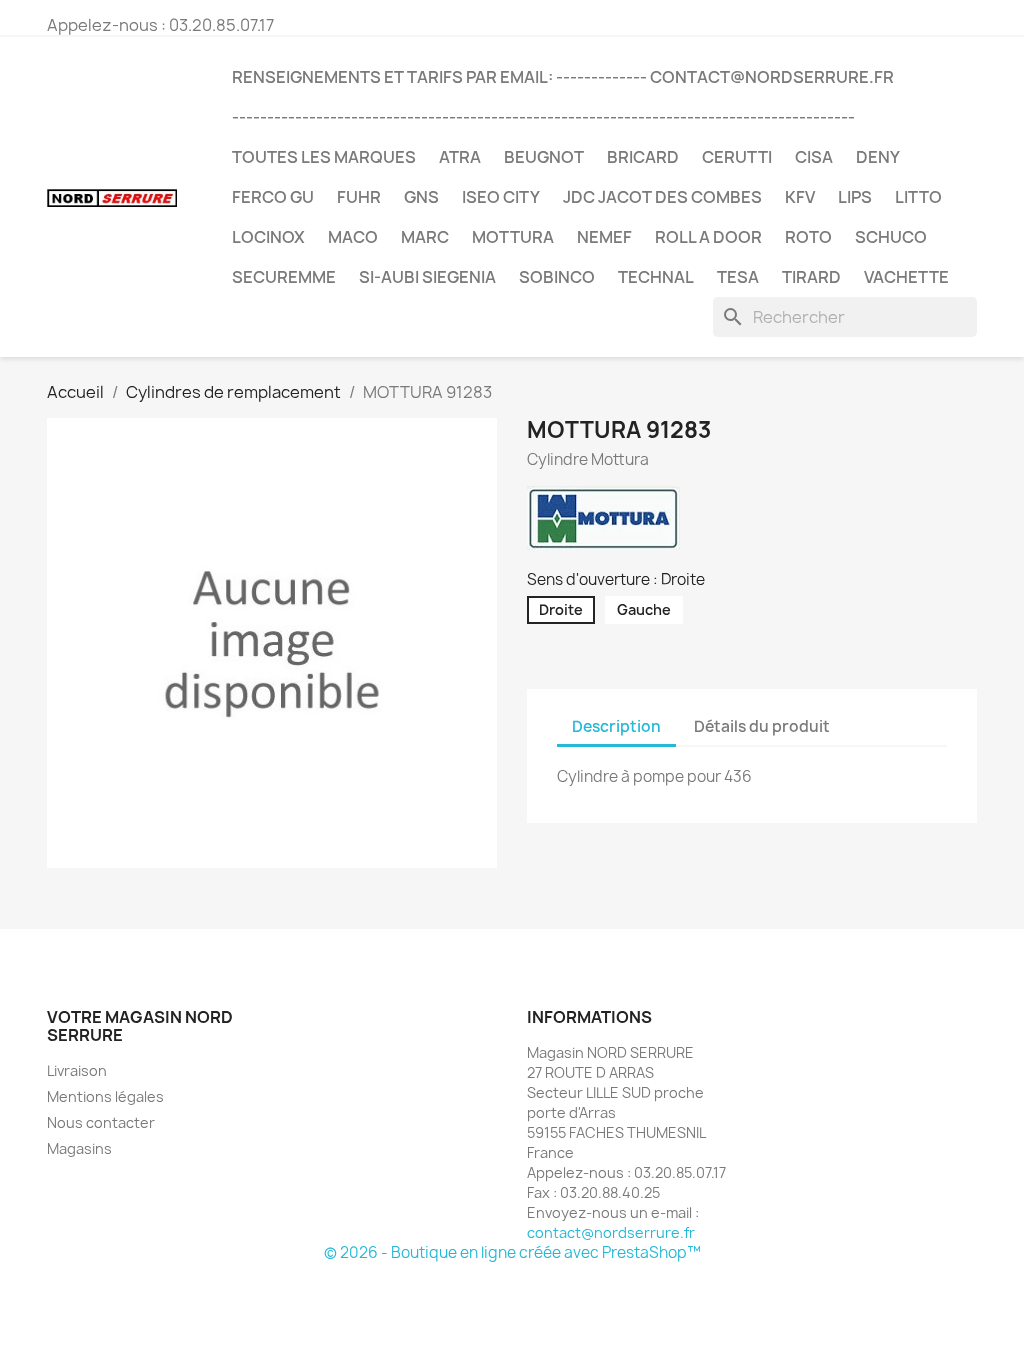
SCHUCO (891, 237)
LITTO (918, 197)
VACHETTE (906, 277)
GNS (421, 197)
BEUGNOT (544, 157)
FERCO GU (273, 197)
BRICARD (643, 157)
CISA (814, 157)
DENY (878, 157)
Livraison (77, 1070)
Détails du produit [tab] (762, 726)
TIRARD (811, 277)
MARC (425, 237)
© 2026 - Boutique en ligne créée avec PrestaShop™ (512, 1252)
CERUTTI (737, 157)
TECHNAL (656, 277)
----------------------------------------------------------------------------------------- (543, 117)
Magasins (79, 1148)
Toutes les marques (324, 157)
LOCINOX (268, 237)
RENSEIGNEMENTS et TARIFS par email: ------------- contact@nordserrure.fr (563, 77)
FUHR (359, 197)
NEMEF (604, 237)
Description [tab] (616, 726)
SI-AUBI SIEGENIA (427, 277)
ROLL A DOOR (708, 237)
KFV (800, 197)
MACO (353, 237)
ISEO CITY (501, 197)
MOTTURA (513, 237)
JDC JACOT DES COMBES (662, 197)
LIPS (855, 197)
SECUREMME (284, 277)
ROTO (808, 237)
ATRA (460, 157)
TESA (738, 277)
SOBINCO (557, 277)
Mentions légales (105, 1096)
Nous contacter (101, 1122)
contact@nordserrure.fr (611, 1232)
